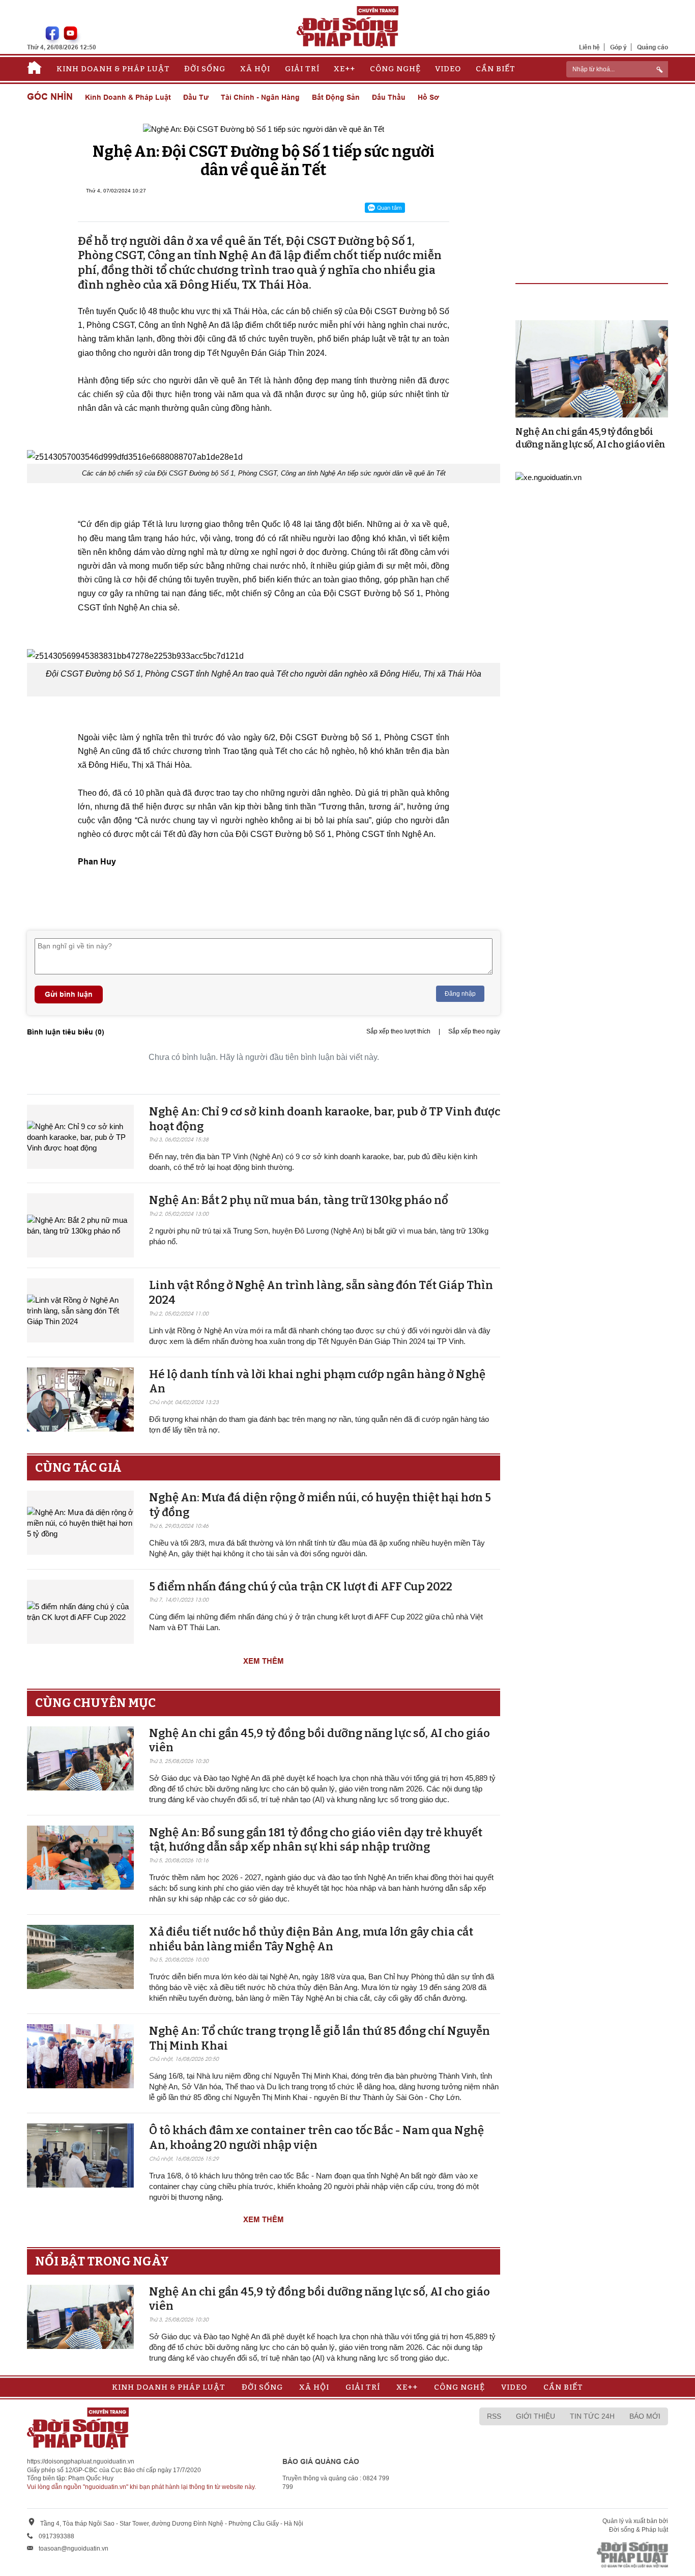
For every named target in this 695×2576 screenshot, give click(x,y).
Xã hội (255, 69)
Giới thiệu (535, 2416)
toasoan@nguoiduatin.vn (74, 2549)
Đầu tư (196, 97)
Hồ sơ (428, 97)
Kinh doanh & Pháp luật (113, 69)
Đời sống (205, 69)
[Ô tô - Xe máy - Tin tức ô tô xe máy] (548, 476)
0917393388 (56, 2536)
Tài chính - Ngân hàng (260, 97)
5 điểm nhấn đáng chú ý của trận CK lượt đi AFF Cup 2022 (301, 1587)
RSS (494, 2416)
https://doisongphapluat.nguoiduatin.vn (81, 2461)
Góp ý (618, 47)
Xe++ (344, 69)
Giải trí (302, 69)
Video (448, 69)
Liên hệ (589, 47)
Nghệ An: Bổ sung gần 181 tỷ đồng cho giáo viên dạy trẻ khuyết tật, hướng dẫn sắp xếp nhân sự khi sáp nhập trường (316, 1840)
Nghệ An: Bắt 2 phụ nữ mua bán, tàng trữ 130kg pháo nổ (299, 1200)
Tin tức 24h (592, 2416)
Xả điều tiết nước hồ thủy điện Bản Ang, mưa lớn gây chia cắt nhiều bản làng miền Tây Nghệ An (311, 1939)
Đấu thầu (389, 97)
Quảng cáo (653, 47)
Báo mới (645, 2416)
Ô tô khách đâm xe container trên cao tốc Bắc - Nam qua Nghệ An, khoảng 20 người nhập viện (316, 2138)
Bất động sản (336, 97)
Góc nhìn (50, 97)
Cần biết (496, 69)
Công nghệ (395, 69)
